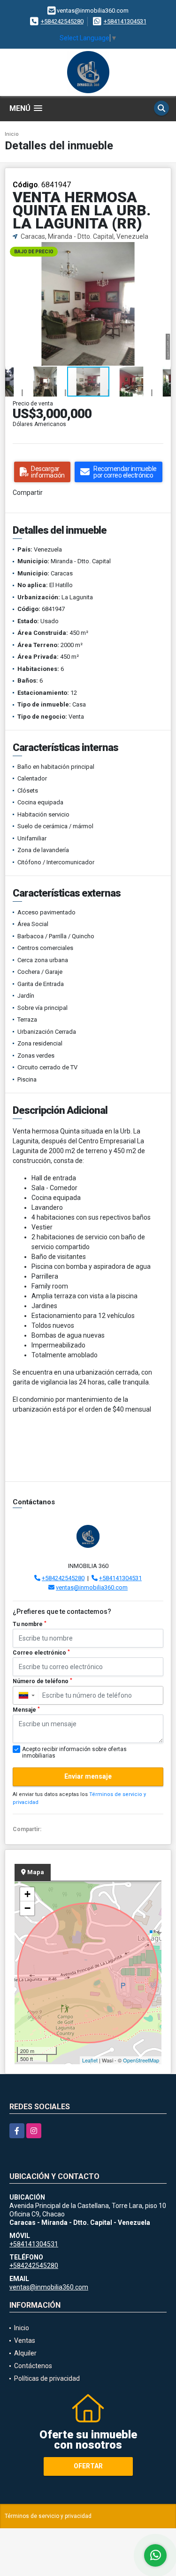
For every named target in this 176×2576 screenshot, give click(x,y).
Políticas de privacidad (47, 2378)
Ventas (25, 2340)
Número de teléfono (42, 1681)
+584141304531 (125, 21)
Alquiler (25, 2353)
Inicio (12, 134)
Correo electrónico (41, 1653)
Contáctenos (33, 2366)
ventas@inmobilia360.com (92, 1587)
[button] (162, 250)
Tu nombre (30, 1624)
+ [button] (27, 1894)
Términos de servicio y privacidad (48, 2516)
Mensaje (26, 1710)
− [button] (27, 1908)
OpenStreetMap (141, 2060)
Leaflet (90, 2060)
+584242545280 (62, 21)
